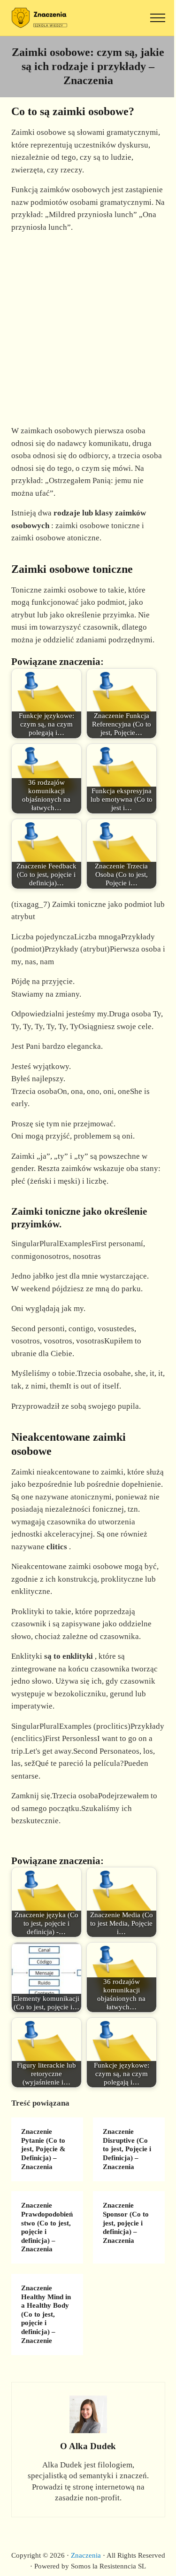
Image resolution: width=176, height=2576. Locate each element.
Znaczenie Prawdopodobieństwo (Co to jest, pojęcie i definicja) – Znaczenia (47, 2227)
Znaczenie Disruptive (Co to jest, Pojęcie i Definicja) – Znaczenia (127, 2149)
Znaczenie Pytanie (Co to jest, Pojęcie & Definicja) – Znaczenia (43, 2149)
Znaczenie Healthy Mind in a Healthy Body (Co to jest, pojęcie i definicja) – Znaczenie (46, 2314)
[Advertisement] (88, 329)
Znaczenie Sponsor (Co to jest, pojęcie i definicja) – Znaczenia (126, 2223)
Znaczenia (86, 2555)
